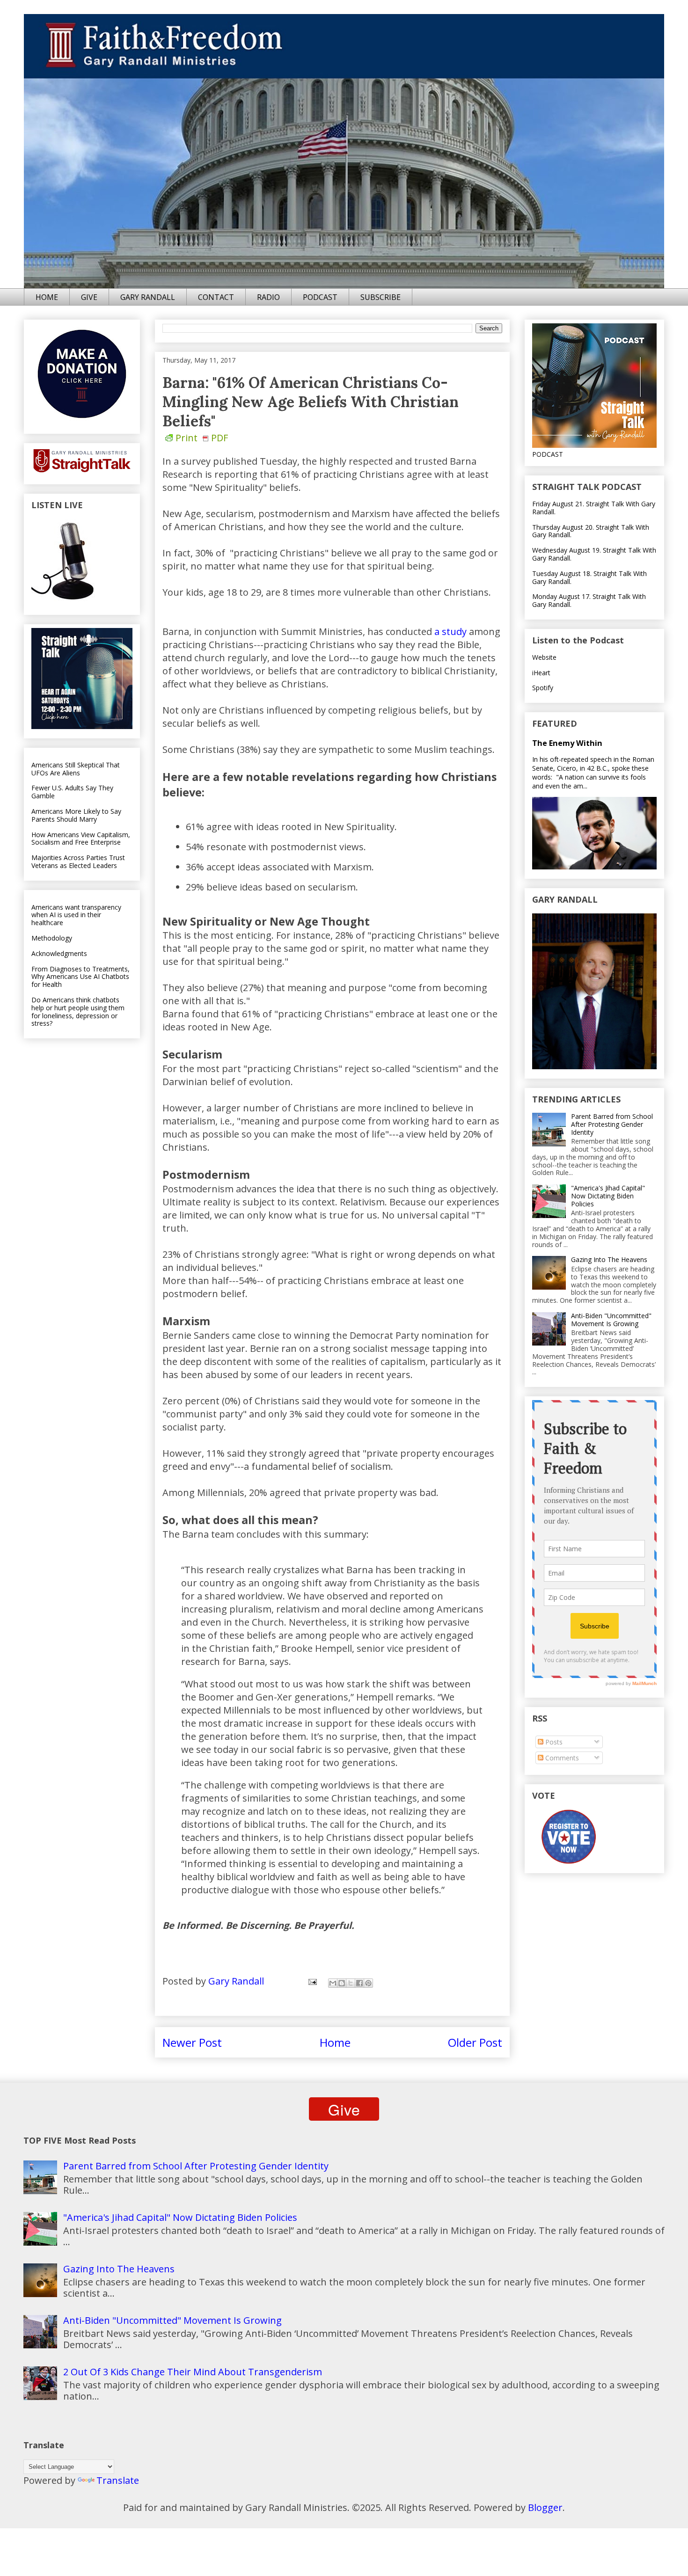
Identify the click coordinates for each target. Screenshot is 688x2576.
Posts (553, 1742)
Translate (118, 2480)
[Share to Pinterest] (368, 1983)
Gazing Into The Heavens (609, 1259)
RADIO (268, 297)
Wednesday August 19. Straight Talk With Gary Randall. (594, 554)
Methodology (52, 938)
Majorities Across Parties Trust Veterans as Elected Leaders (78, 861)
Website (544, 657)
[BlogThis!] (342, 1983)
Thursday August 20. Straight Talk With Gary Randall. (591, 531)
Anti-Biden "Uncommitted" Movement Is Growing (611, 1320)
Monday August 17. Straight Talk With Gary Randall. (589, 600)
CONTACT (216, 297)
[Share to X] (351, 1983)
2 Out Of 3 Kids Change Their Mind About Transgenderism (193, 2372)
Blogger (545, 2507)
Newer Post (192, 2042)
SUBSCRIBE (381, 297)
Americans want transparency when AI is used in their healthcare (76, 915)
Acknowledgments (59, 953)
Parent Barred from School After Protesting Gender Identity (612, 1124)
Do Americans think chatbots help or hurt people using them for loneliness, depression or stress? (78, 1011)
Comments (561, 1758)
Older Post (475, 2042)
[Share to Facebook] (359, 1983)
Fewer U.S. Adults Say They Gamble (72, 792)
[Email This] (333, 1983)
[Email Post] (311, 1981)
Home (335, 2042)
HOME (47, 297)
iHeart (541, 673)
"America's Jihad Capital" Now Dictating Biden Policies (608, 1196)
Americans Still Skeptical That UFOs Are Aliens (76, 769)
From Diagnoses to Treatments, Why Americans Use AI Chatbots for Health (81, 977)
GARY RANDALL (148, 297)
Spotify (543, 688)
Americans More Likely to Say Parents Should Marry (76, 815)
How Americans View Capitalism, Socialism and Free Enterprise (81, 839)
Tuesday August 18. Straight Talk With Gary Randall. (589, 577)
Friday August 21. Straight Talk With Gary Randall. (594, 508)
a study (450, 631)
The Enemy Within (567, 743)
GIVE (89, 297)
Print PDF (202, 438)
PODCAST (320, 297)
